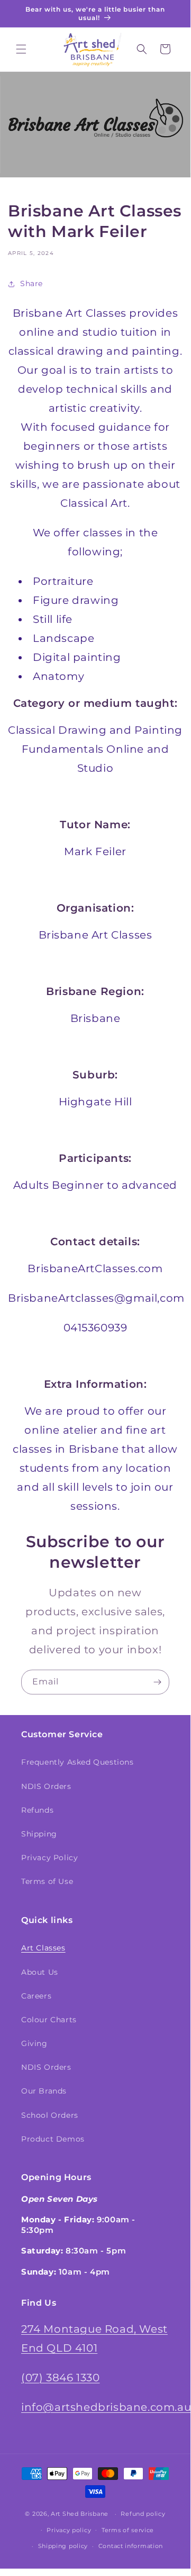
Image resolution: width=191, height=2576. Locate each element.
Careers (36, 1996)
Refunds (37, 1810)
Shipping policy (63, 2546)
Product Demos (53, 2139)
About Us (40, 1972)
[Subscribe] (157, 1682)
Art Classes (43, 1948)
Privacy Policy (49, 1858)
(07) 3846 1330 (60, 2378)
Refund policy (143, 2514)
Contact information (131, 2546)
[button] (21, 49)
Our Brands (44, 2091)
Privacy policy (69, 2530)
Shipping (39, 1834)
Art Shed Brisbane (80, 2514)
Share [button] (31, 283)
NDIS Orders (46, 1786)
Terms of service (128, 2530)
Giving (34, 2043)
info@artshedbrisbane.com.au (106, 2407)
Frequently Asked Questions (78, 1762)
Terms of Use (47, 1881)
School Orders (50, 2115)
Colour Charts (49, 2020)
